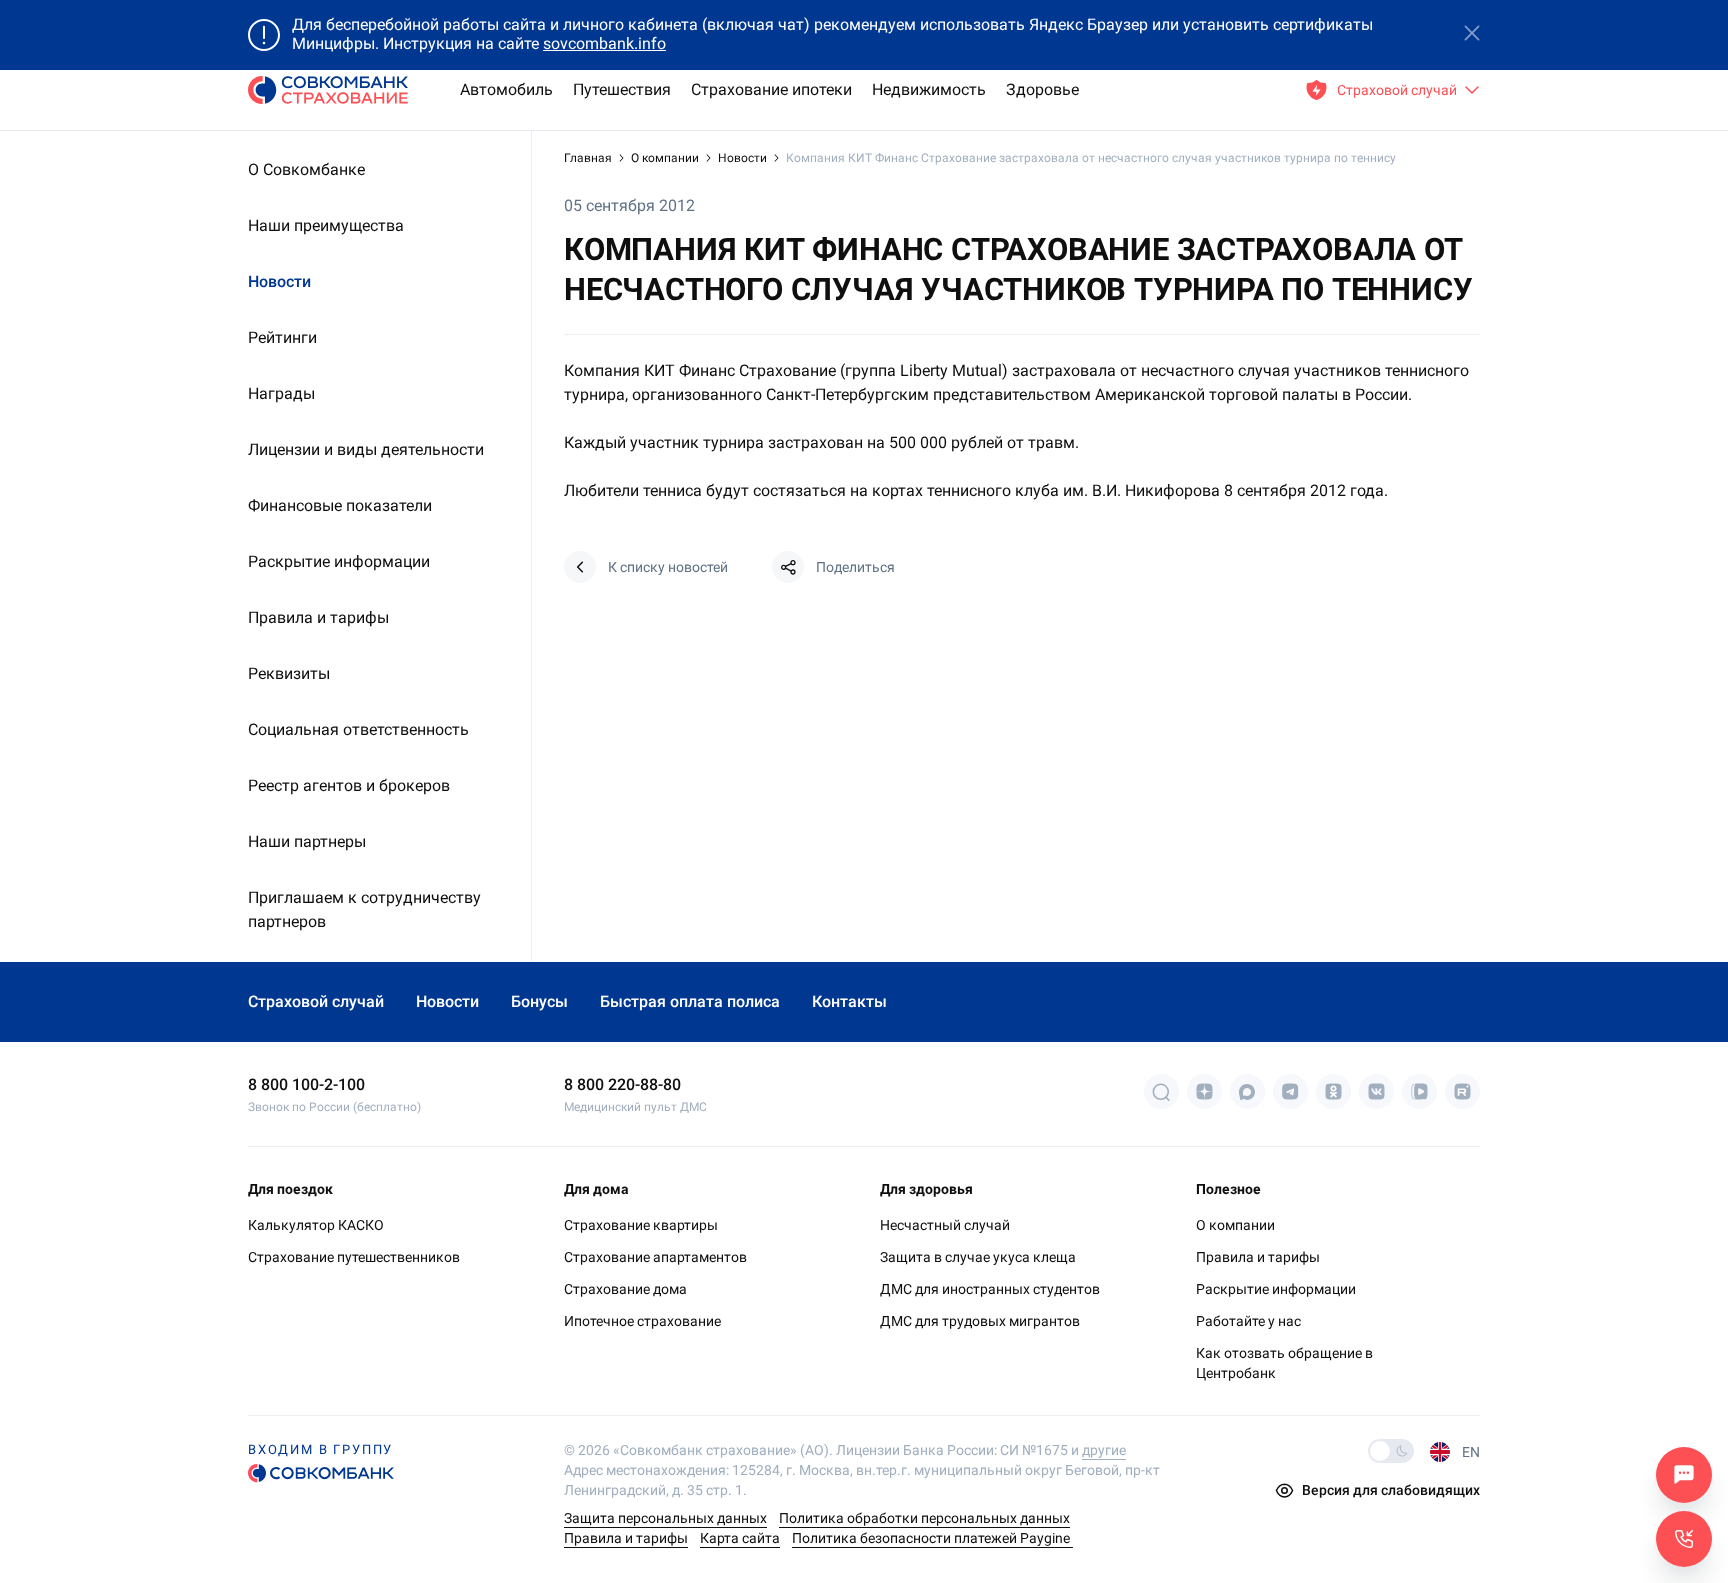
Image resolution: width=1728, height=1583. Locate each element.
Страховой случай (316, 1001)
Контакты (849, 1001)
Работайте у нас (1248, 1321)
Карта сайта (740, 1538)
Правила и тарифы (1258, 1257)
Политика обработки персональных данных (924, 1518)
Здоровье (1042, 89)
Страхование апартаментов (655, 1257)
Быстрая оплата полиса (690, 1001)
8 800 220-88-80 (622, 1084)
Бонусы (539, 1001)
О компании (666, 158)
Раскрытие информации (1276, 1289)
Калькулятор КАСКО (316, 1225)
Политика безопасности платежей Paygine (932, 1538)
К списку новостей (668, 567)
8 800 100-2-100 (306, 1084)
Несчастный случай (945, 1225)
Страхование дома (625, 1289)
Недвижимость (929, 89)
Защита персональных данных (665, 1518)
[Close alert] (1472, 34)
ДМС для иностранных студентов (990, 1289)
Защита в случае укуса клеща (978, 1257)
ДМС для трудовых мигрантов (980, 1321)
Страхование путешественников (354, 1257)
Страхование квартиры (641, 1225)
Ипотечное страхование (642, 1321)
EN (1471, 1452)
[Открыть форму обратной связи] (1684, 1539)
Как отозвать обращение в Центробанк (1284, 1363)
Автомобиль (506, 89)
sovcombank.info (604, 43)
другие (1104, 1450)
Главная (589, 158)
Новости (742, 158)
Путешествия (622, 89)
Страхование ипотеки (771, 89)
